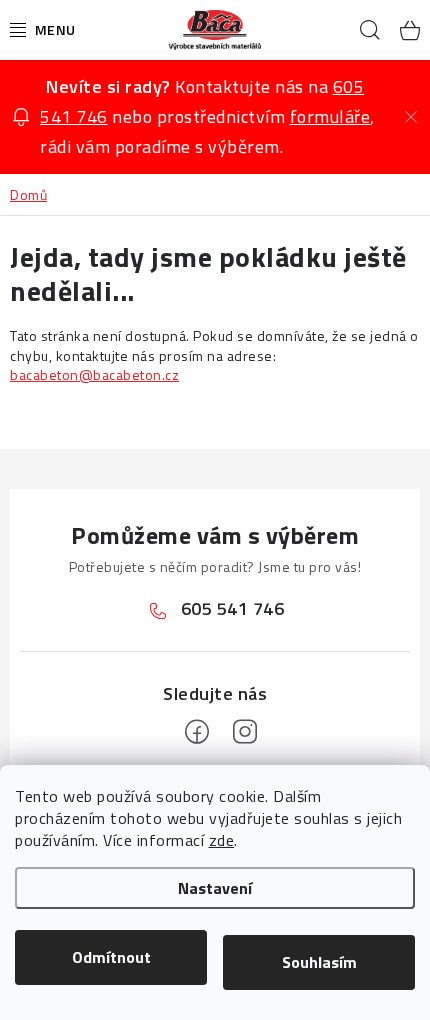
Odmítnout (111, 957)
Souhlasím (319, 962)
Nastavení (215, 888)
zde (222, 840)
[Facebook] (197, 732)
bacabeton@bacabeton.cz (94, 374)
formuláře (330, 116)
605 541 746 (233, 608)
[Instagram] (245, 732)
